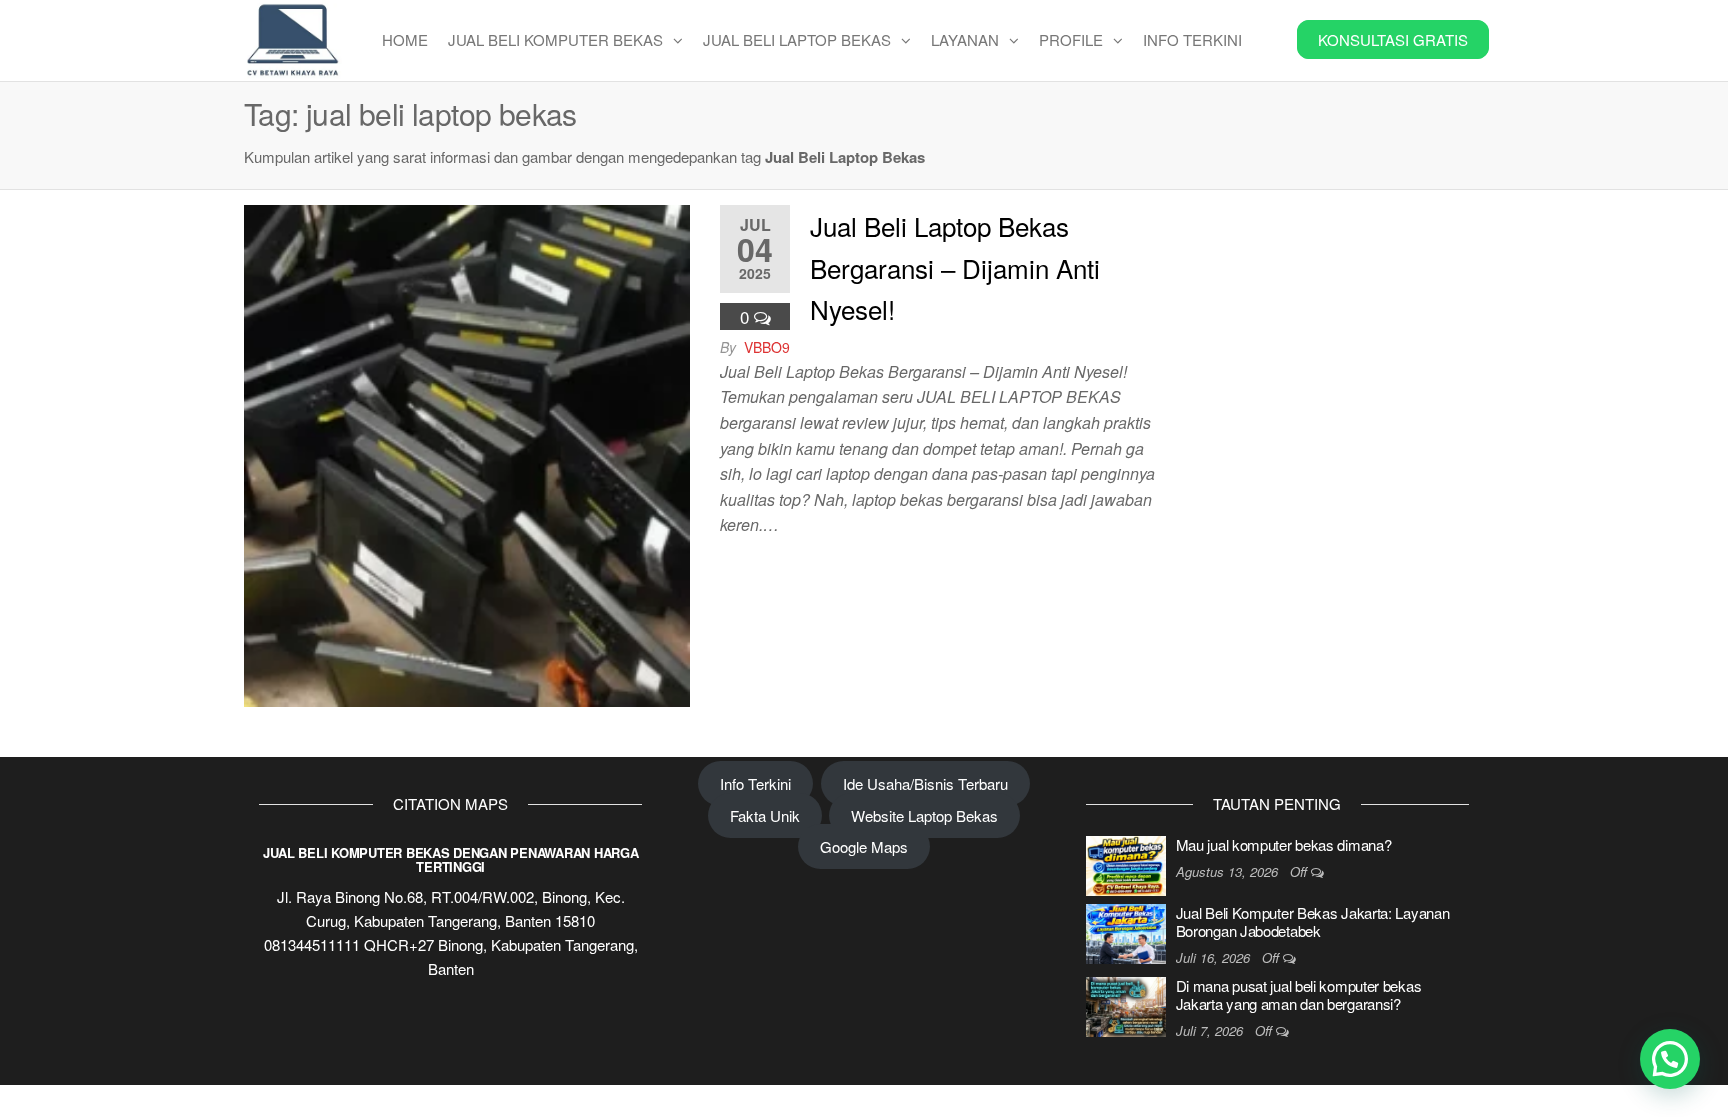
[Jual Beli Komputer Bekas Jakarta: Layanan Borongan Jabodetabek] (1126, 931)
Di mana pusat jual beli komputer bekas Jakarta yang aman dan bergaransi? (1299, 994)
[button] (1670, 1059)
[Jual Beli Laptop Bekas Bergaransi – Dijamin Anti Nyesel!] (467, 453)
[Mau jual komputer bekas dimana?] (1126, 863)
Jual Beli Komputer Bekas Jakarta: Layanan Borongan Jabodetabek (1313, 921)
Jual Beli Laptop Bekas (797, 39)
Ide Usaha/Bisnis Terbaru (925, 783)
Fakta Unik (765, 815)
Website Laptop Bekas (924, 815)
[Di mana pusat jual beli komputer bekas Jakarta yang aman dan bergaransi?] (1126, 1004)
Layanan (965, 39)
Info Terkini (1192, 39)
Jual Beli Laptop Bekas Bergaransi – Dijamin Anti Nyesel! (955, 267)
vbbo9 (767, 347)
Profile (1071, 39)
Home (405, 39)
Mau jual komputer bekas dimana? (1284, 844)
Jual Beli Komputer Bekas (555, 39)
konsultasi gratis (1393, 39)
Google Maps (864, 846)
